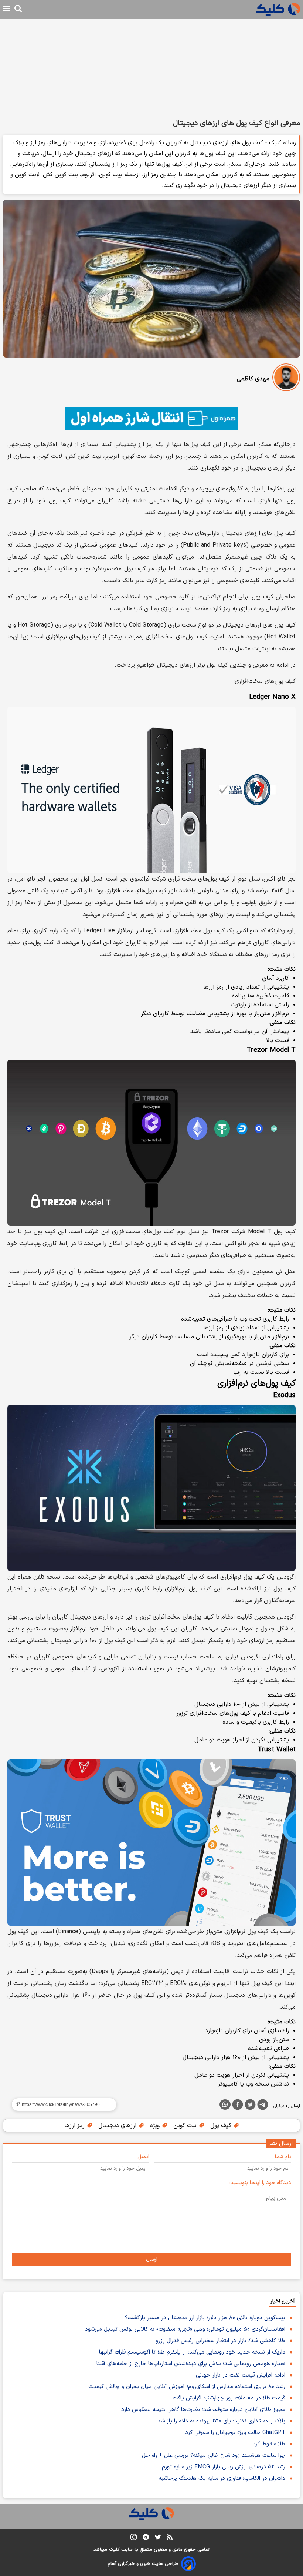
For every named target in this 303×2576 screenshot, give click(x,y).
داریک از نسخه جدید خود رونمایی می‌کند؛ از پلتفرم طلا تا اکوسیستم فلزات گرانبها (192, 2352)
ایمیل (143, 2157)
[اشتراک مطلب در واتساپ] (225, 2104)
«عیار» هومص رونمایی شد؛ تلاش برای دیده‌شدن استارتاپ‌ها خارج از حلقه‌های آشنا (191, 2364)
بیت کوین (186, 2126)
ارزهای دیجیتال (118, 2126)
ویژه (156, 2126)
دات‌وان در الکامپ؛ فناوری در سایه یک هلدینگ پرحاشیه (222, 2478)
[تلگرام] (263, 2106)
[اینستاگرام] (134, 2538)
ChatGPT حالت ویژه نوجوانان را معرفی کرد (235, 2433)
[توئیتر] (250, 2106)
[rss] (170, 2538)
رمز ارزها (75, 2126)
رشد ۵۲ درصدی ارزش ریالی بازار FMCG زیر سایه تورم (224, 2467)
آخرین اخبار (282, 2301)
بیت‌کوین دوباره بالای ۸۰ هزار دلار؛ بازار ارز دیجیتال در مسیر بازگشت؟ (205, 2318)
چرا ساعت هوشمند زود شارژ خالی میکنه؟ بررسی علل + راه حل (214, 2456)
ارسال (152, 2259)
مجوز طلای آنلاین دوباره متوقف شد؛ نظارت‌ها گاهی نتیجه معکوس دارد (203, 2410)
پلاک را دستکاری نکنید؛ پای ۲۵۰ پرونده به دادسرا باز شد (221, 2421)
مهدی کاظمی (253, 379)
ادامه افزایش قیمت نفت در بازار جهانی (241, 2375)
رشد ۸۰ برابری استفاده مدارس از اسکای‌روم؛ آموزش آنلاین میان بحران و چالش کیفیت (187, 2387)
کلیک (114, 2550)
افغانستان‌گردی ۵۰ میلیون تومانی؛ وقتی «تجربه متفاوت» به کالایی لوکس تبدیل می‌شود (185, 2329)
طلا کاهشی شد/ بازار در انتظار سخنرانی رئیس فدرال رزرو (220, 2341)
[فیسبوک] (238, 2106)
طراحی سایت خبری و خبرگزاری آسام (143, 2564)
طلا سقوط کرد (269, 2444)
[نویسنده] (286, 379)
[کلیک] (278, 9)
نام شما (283, 2157)
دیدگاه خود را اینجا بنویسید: (260, 2183)
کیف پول (222, 2126)
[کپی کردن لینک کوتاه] (61, 2104)
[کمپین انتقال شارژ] (151, 419)
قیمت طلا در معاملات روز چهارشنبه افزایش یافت (229, 2398)
